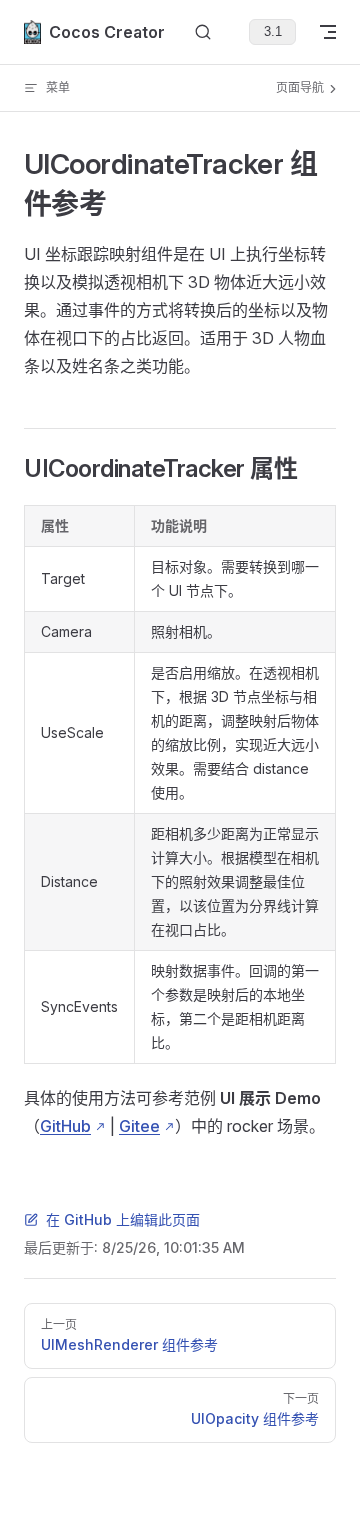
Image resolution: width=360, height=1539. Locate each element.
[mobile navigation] (328, 32)
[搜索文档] (203, 32)
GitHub (65, 1126)
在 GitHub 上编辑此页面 (123, 1219)
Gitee (139, 1126)
